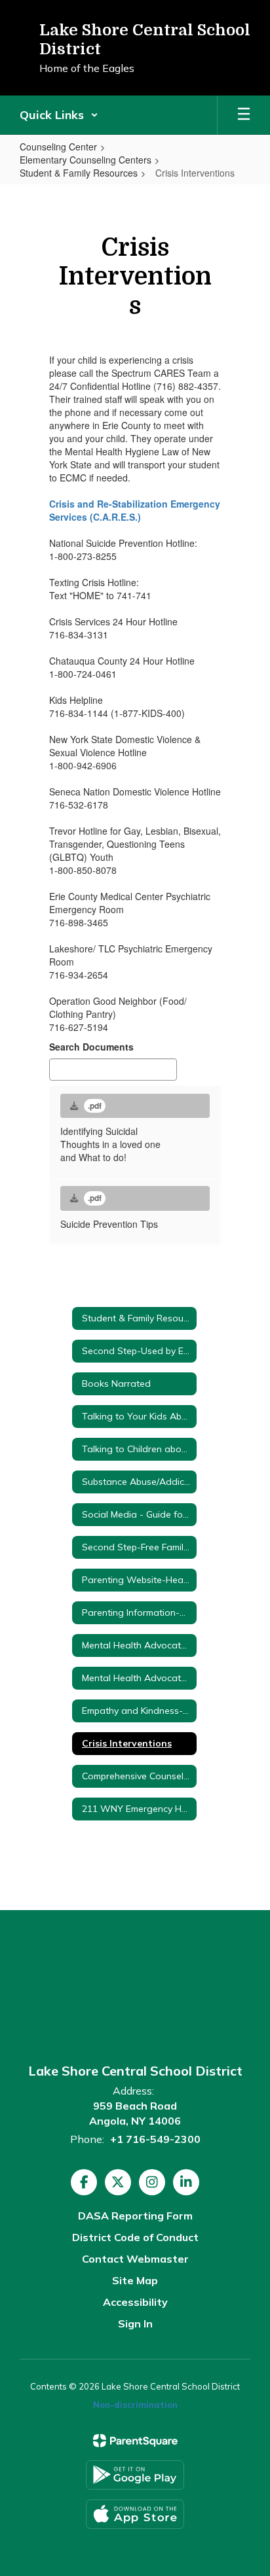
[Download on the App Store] (135, 2514)
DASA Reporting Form (135, 2216)
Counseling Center (58, 147)
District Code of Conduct (135, 2237)
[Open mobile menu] (244, 115)
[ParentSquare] (135, 2441)
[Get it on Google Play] (135, 2475)
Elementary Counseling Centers (86, 160)
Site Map (135, 2280)
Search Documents (91, 1047)
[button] (59, 115)
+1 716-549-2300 (155, 2139)
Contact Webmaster (135, 2259)
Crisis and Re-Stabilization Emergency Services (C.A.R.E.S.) (135, 510)
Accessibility (135, 2302)
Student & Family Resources (79, 173)
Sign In (135, 2324)
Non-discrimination (135, 2405)
